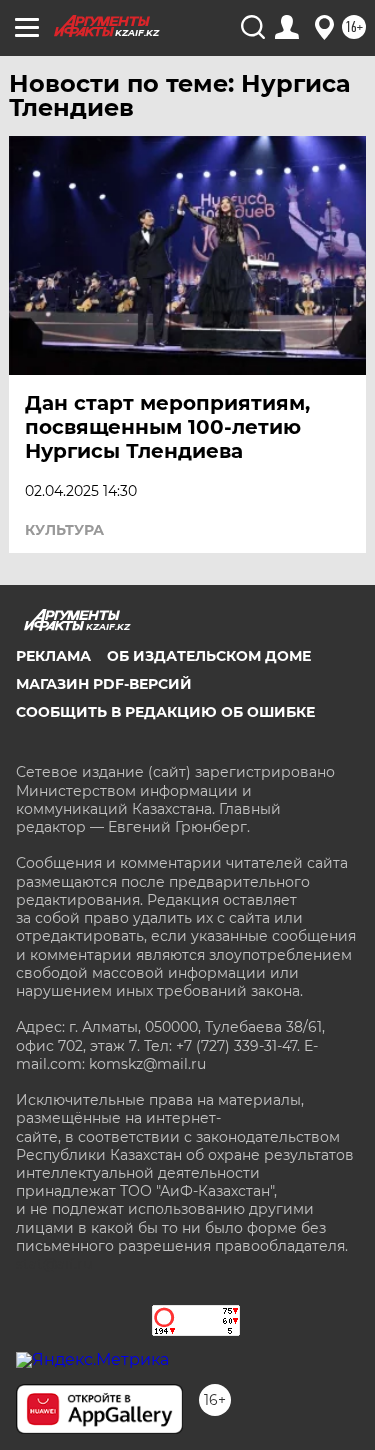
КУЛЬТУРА (64, 530)
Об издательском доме (209, 656)
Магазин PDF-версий (104, 684)
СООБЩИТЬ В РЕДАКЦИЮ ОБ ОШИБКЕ (165, 712)
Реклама (53, 656)
